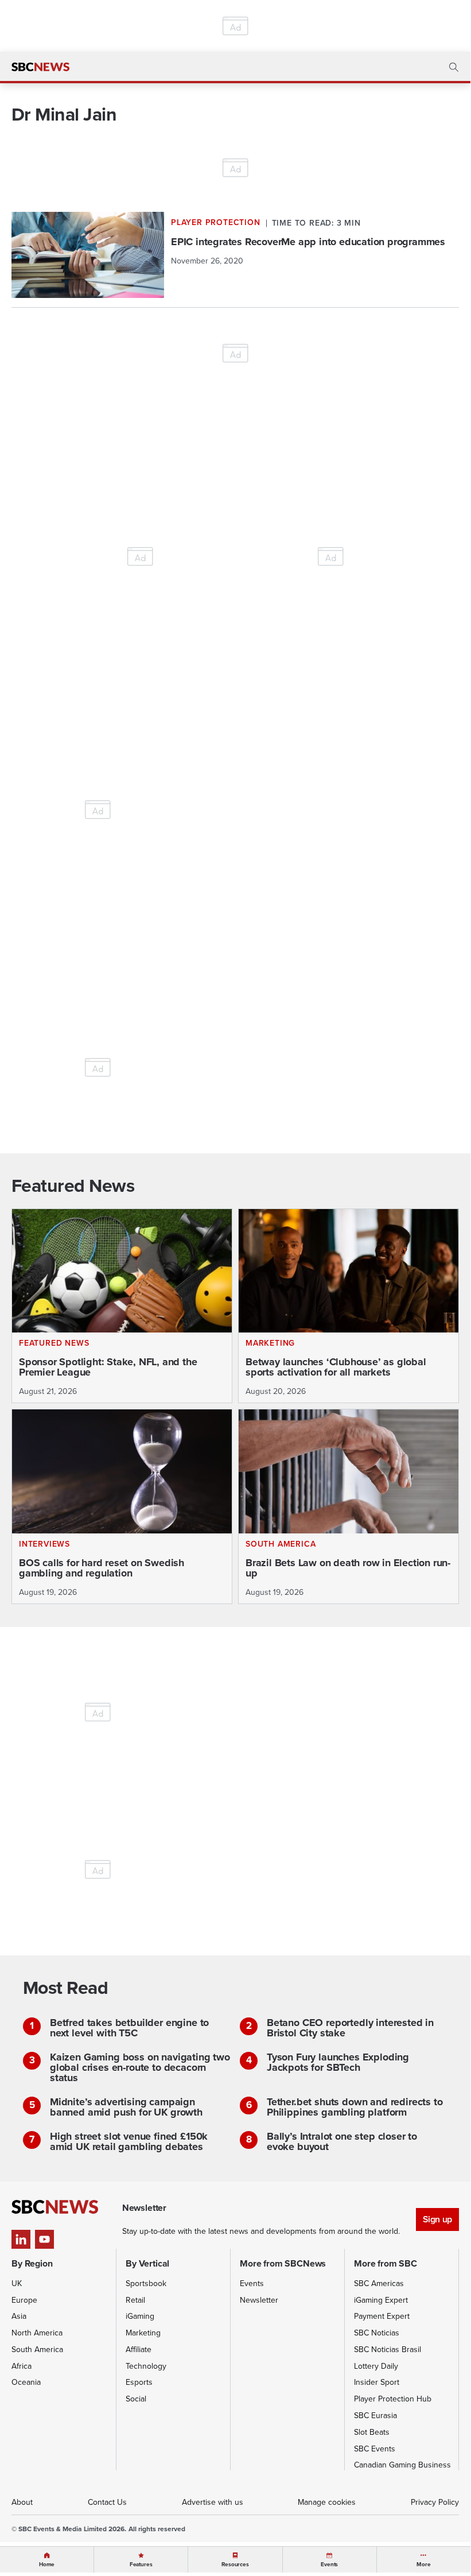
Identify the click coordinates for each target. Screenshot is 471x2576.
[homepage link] (40, 67)
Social (136, 2399)
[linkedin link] (21, 2239)
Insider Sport (377, 2382)
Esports (139, 2382)
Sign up (437, 2219)
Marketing (143, 2333)
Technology (146, 2366)
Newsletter (259, 2300)
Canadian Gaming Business (402, 2465)
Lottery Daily (376, 2366)
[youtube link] (44, 2239)
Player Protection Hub (393, 2399)
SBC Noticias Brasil (388, 2350)
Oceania (26, 2382)
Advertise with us (213, 2502)
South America (37, 2350)
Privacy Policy (435, 2502)
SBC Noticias (377, 2333)
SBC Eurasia (375, 2416)
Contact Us (107, 2502)
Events (252, 2283)
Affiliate (139, 2350)
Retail (135, 2300)
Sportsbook (146, 2283)
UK (17, 2283)
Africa (22, 2366)
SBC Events (375, 2449)
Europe (24, 2300)
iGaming (140, 2316)
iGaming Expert (381, 2300)
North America (37, 2333)
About (22, 2502)
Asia (19, 2316)
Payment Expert (382, 2316)
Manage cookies (327, 2502)
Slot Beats (372, 2432)
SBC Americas (379, 2283)
